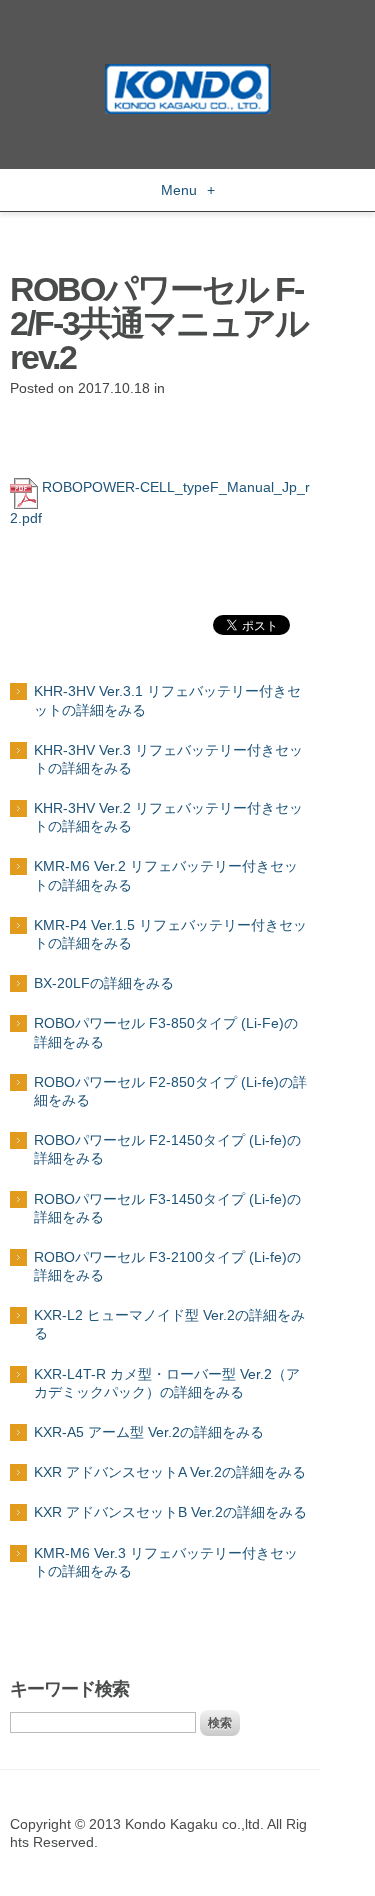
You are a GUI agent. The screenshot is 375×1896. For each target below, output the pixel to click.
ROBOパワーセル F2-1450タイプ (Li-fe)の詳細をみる (167, 1149)
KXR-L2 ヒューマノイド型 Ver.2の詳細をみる (169, 1324)
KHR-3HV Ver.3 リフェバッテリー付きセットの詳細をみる (168, 759)
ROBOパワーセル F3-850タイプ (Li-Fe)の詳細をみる (166, 1032)
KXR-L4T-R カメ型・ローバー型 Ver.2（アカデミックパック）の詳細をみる (167, 1383)
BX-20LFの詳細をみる (104, 983)
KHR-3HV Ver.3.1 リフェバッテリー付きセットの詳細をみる (167, 700)
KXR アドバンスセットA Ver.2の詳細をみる (170, 1472)
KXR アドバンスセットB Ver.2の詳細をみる (170, 1512)
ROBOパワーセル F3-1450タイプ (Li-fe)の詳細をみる (167, 1208)
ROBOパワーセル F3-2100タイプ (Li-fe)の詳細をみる (167, 1266)
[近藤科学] (188, 73)
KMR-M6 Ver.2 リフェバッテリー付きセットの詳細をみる (166, 875)
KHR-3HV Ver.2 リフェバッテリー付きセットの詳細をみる (168, 817)
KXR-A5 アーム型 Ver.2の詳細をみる (149, 1432)
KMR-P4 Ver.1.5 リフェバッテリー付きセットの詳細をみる (170, 934)
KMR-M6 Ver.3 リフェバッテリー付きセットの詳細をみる (166, 1562)
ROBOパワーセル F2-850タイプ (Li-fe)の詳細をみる (170, 1091)
